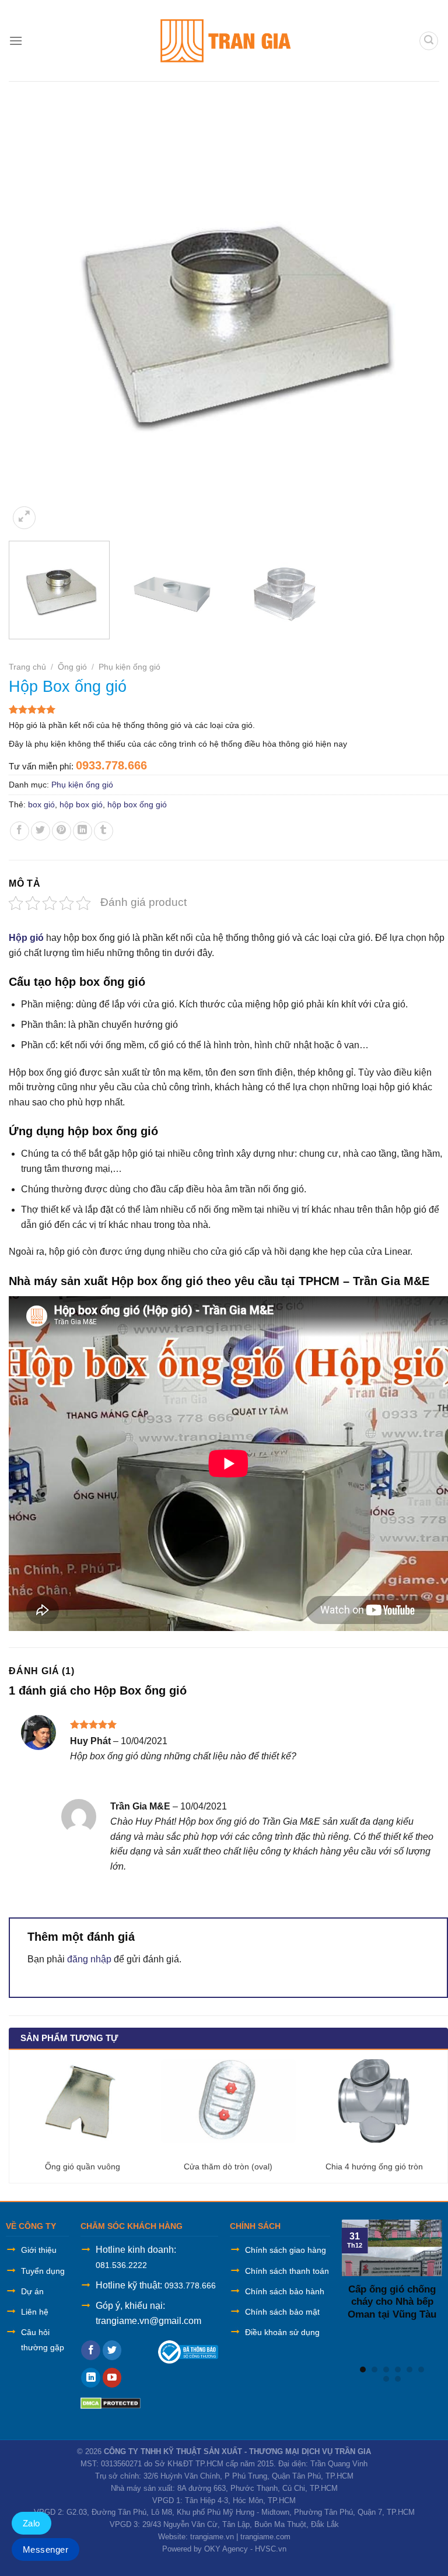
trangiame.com (265, 2537)
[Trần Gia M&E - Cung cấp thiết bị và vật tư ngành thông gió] (224, 41)
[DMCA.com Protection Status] (111, 2402)
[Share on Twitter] (41, 831)
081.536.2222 (121, 2265)
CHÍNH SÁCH (255, 2226)
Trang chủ (27, 667)
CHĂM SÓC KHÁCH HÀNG (132, 2226)
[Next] (425, 312)
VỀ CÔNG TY (31, 2226)
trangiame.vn (212, 2537)
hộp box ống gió (137, 804)
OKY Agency (226, 2549)
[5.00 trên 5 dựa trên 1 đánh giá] (228, 709)
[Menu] (16, 41)
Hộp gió (27, 938)
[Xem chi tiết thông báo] (188, 2351)
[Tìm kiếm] (429, 41)
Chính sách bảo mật (282, 2312)
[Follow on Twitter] (112, 2350)
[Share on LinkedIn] (83, 831)
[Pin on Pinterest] (62, 831)
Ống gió (72, 667)
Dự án (32, 2291)
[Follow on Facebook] (91, 2350)
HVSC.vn (271, 2549)
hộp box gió (81, 804)
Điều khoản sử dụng (282, 2332)
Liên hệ (35, 2312)
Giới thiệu (39, 2250)
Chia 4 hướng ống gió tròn (374, 2166)
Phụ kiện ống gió (129, 667)
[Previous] (32, 312)
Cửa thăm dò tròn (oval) (228, 2166)
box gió (41, 804)
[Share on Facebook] (20, 831)
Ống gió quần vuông (83, 2166)
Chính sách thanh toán (287, 2271)
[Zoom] (24, 518)
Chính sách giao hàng (286, 2250)
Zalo (32, 2523)
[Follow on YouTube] (112, 2378)
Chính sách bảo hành (285, 2291)
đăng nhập (89, 1959)
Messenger (45, 2549)
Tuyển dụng (43, 2271)
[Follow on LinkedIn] (91, 2378)
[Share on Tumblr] (104, 831)
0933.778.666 (190, 2285)
